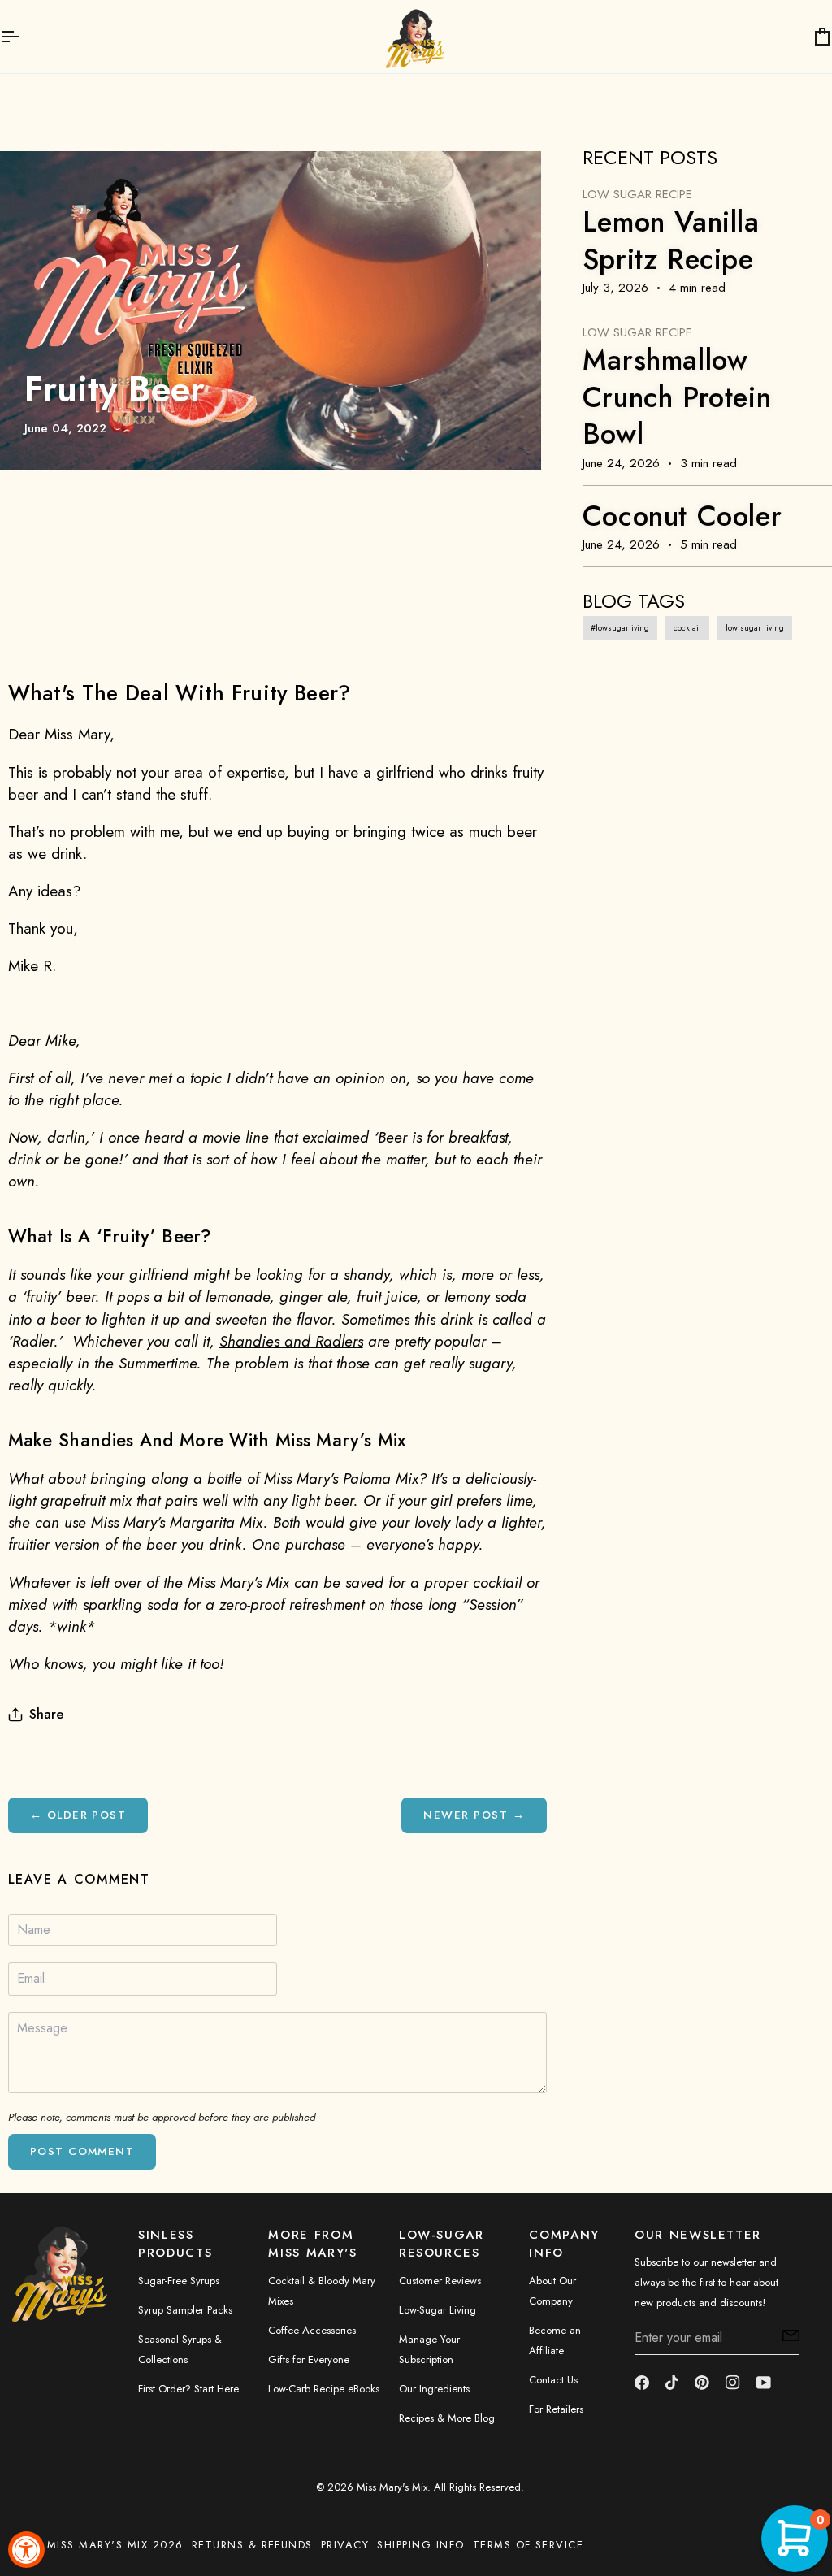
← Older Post (78, 1815)
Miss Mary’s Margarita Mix (177, 1522)
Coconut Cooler (682, 516)
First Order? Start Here (188, 2389)
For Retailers (556, 2409)
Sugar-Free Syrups (179, 2281)
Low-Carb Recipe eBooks (324, 2389)
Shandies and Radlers (291, 1341)
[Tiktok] (672, 2383)
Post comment (82, 2151)
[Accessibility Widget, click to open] (26, 2550)
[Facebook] (642, 2383)
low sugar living (755, 628)
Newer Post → (474, 1815)
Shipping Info (420, 2545)
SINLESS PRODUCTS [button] (175, 2244)
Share (46, 1714)
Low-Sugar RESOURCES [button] (442, 2244)
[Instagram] (733, 2383)
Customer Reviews (440, 2281)
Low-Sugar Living (438, 2310)
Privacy (345, 2545)
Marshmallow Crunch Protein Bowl (677, 397)
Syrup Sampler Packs (185, 2310)
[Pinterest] (702, 2383)
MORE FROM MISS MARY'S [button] (312, 2244)
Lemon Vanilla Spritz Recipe (671, 241)
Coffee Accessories (312, 2330)
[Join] (786, 2335)
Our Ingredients (434, 2389)
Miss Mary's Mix (392, 2487)
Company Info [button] (564, 2244)
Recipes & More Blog (447, 2418)
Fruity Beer (115, 389)
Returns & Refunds (252, 2545)
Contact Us (553, 2380)
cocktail (687, 628)
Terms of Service (529, 2545)
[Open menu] (24, 37)
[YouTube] (764, 2383)
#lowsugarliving (620, 628)
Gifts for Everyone (309, 2359)
